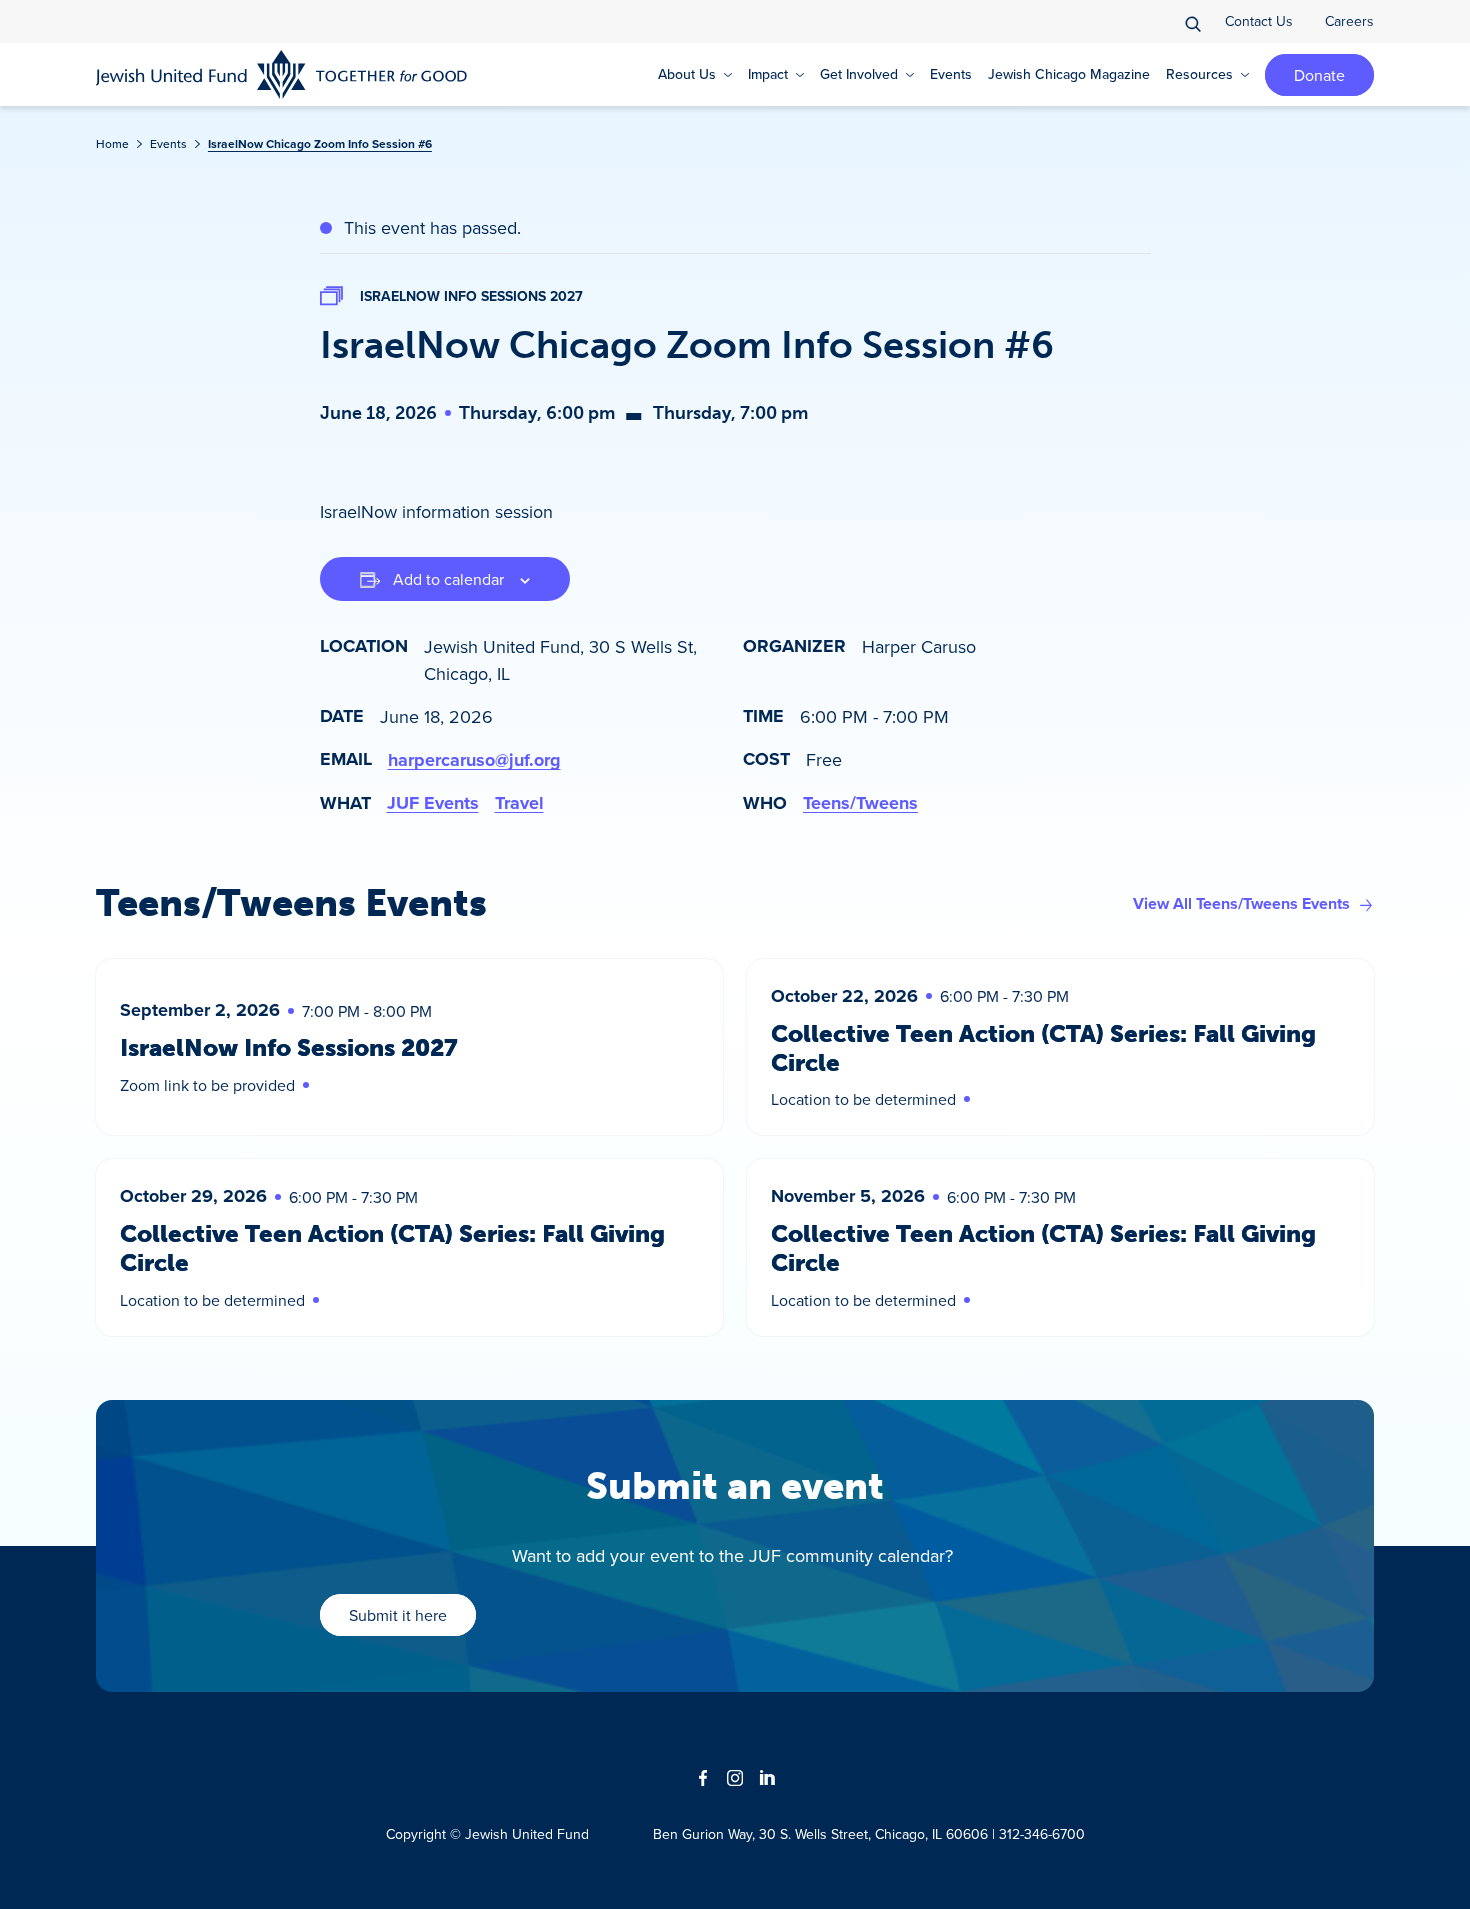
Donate (1319, 75)
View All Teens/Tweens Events (1241, 903)
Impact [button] (768, 74)
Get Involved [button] (859, 74)
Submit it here (398, 1615)
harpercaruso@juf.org (474, 760)
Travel (519, 803)
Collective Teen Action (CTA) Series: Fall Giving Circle (1043, 1048)
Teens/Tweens (860, 803)
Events (951, 74)
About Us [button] (687, 74)
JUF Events (433, 803)
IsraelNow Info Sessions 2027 (471, 296)
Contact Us (1259, 21)
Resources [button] (1199, 74)
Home (112, 143)
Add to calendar (448, 579)
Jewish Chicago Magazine (1069, 74)
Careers (1349, 21)
